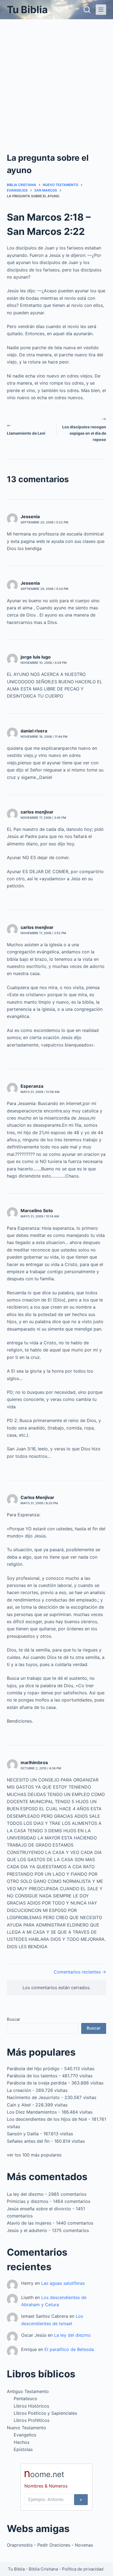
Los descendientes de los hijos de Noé (47, 2119)
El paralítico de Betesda (69, 2349)
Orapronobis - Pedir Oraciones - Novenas (50, 2545)
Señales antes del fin (28, 2141)
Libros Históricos (31, 2406)
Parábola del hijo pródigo (33, 2069)
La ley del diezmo (25, 2194)
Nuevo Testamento (26, 2428)
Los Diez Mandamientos (32, 2112)
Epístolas (23, 2449)
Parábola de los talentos (32, 2076)
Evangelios (25, 2435)
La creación (19, 2090)
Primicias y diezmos (28, 2201)
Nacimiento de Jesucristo (33, 2097)
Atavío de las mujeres (29, 2223)
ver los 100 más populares (34, 2155)
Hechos (22, 2442)
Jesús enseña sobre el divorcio (39, 2209)
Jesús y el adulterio (27, 2230)
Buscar (14, 2019)
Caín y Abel (19, 2105)
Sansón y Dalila (23, 2134)
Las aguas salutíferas (63, 2283)
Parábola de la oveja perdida (37, 2083)
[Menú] (101, 10)
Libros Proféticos (32, 2420)
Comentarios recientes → (80, 1972)
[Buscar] (87, 10)
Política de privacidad (83, 2569)
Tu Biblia (27, 10)
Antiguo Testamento (28, 2391)
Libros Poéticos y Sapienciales (45, 2413)
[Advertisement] (56, 79)
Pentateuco (26, 2399)
